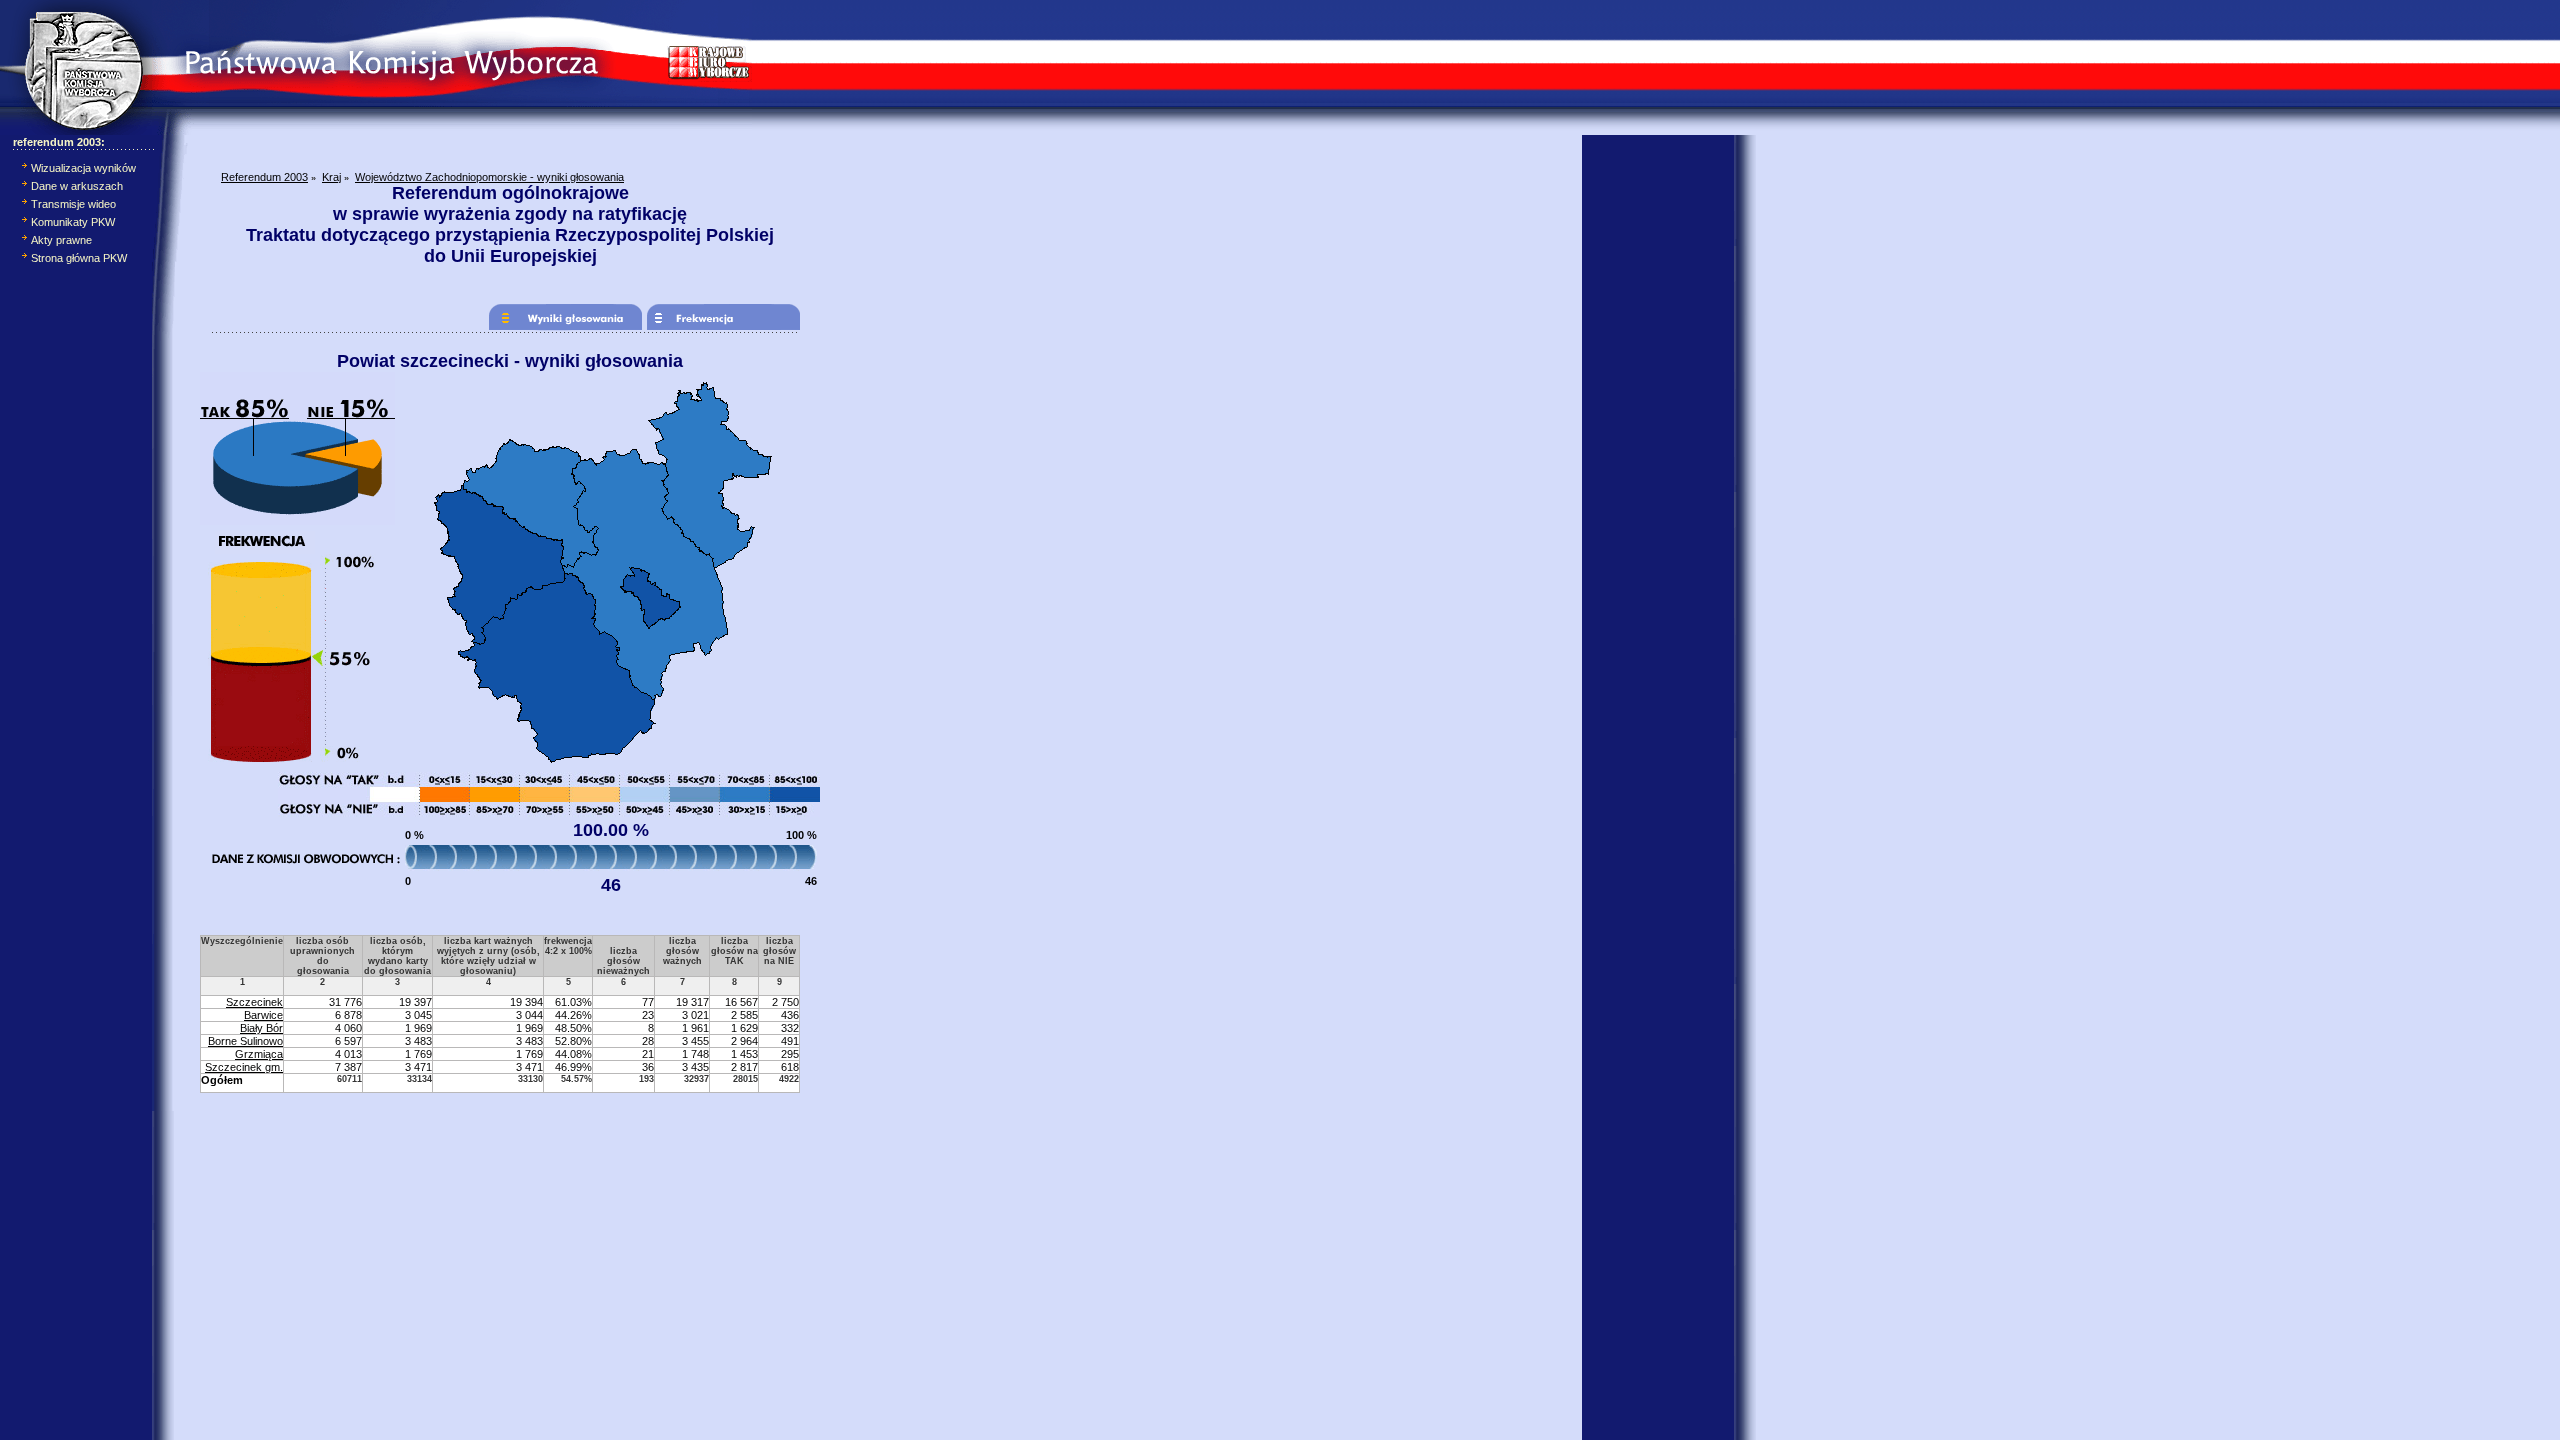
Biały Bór (261, 1028)
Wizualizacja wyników (83, 168)
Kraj (331, 177)
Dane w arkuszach (77, 186)
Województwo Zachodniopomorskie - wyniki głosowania (489, 177)
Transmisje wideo (73, 204)
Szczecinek (254, 1002)
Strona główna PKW (79, 258)
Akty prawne (61, 240)
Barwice (263, 1015)
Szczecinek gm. (244, 1067)
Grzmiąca (259, 1054)
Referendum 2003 (264, 177)
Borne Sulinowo (245, 1041)
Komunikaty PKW (73, 222)
